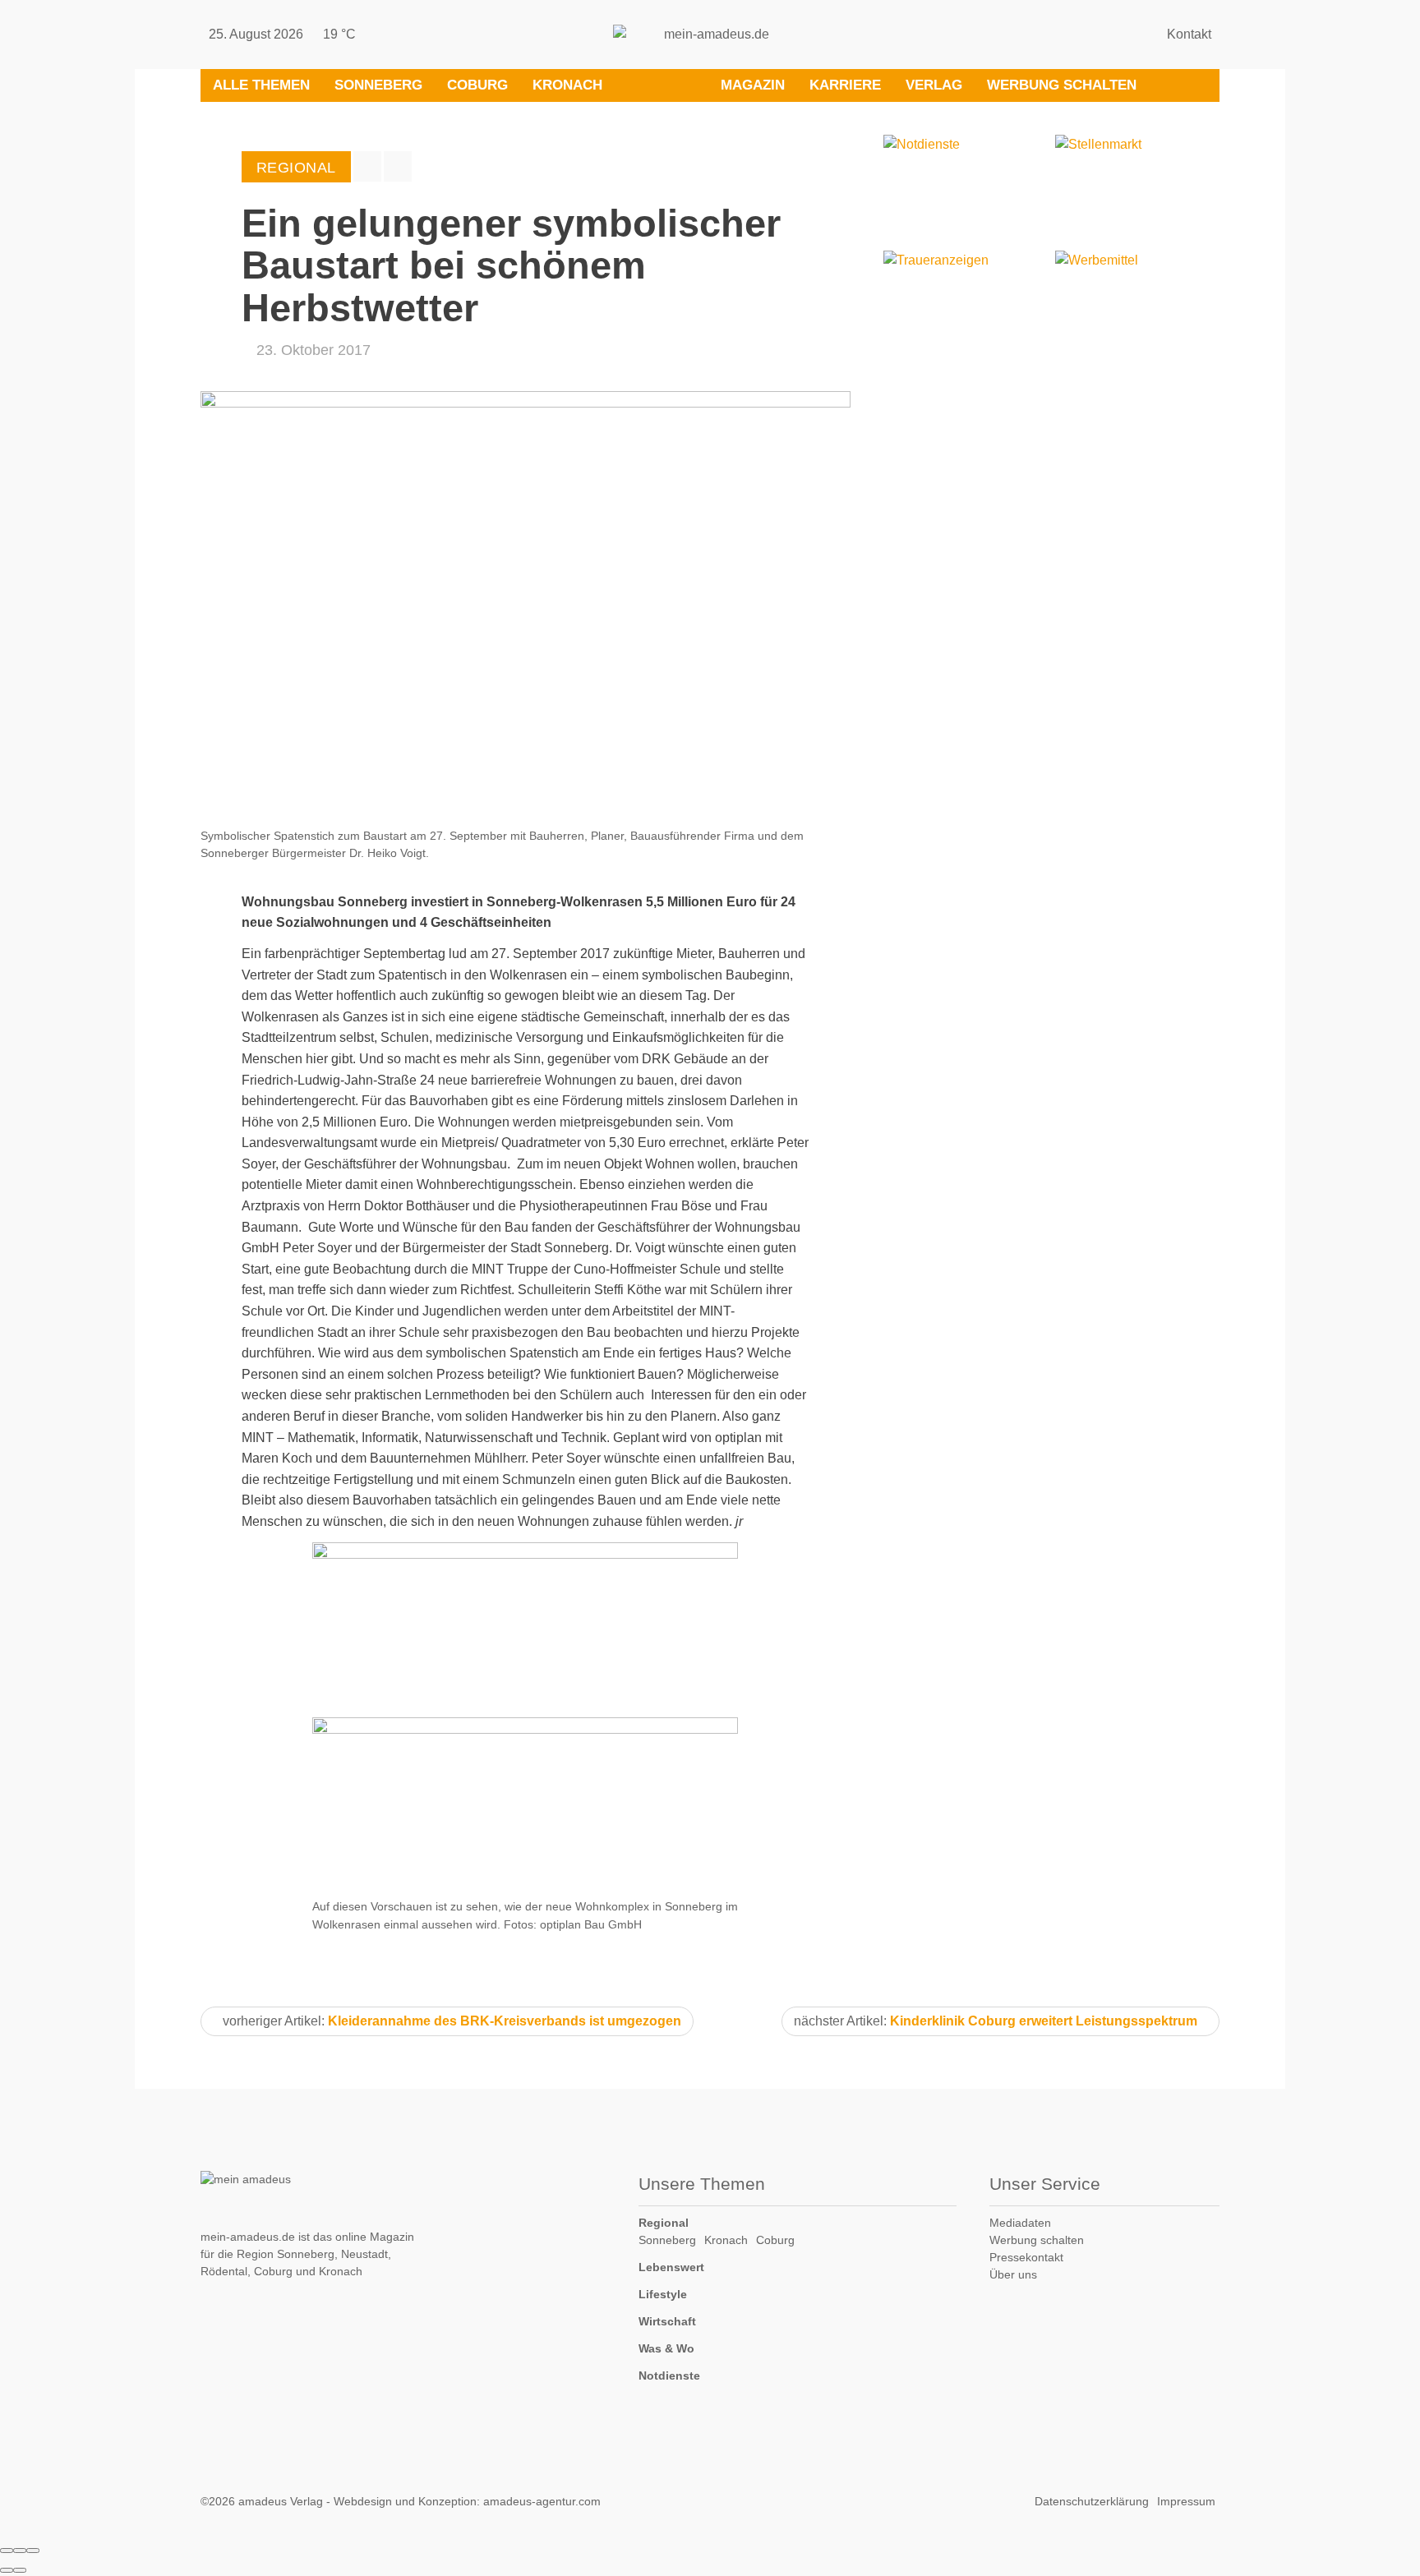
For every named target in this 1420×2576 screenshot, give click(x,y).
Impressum (1186, 2501)
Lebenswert (671, 2267)
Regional (664, 2223)
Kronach (567, 85)
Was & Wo (666, 2348)
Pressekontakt (1026, 2257)
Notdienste (669, 2376)
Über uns (1013, 2274)
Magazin (753, 85)
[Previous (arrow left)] (7, 2570)
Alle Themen (261, 85)
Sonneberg (378, 85)
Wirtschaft (667, 2321)
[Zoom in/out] (33, 2551)
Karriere (845, 85)
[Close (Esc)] (7, 2551)
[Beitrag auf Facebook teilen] (367, 166)
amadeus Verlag (281, 2501)
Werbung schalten (1062, 85)
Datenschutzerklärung (1092, 2501)
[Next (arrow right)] (20, 2570)
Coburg (477, 85)
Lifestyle (663, 2294)
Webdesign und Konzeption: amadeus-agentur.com (467, 2501)
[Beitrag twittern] (398, 166)
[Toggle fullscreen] (20, 2551)
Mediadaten (1020, 2223)
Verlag (934, 85)
